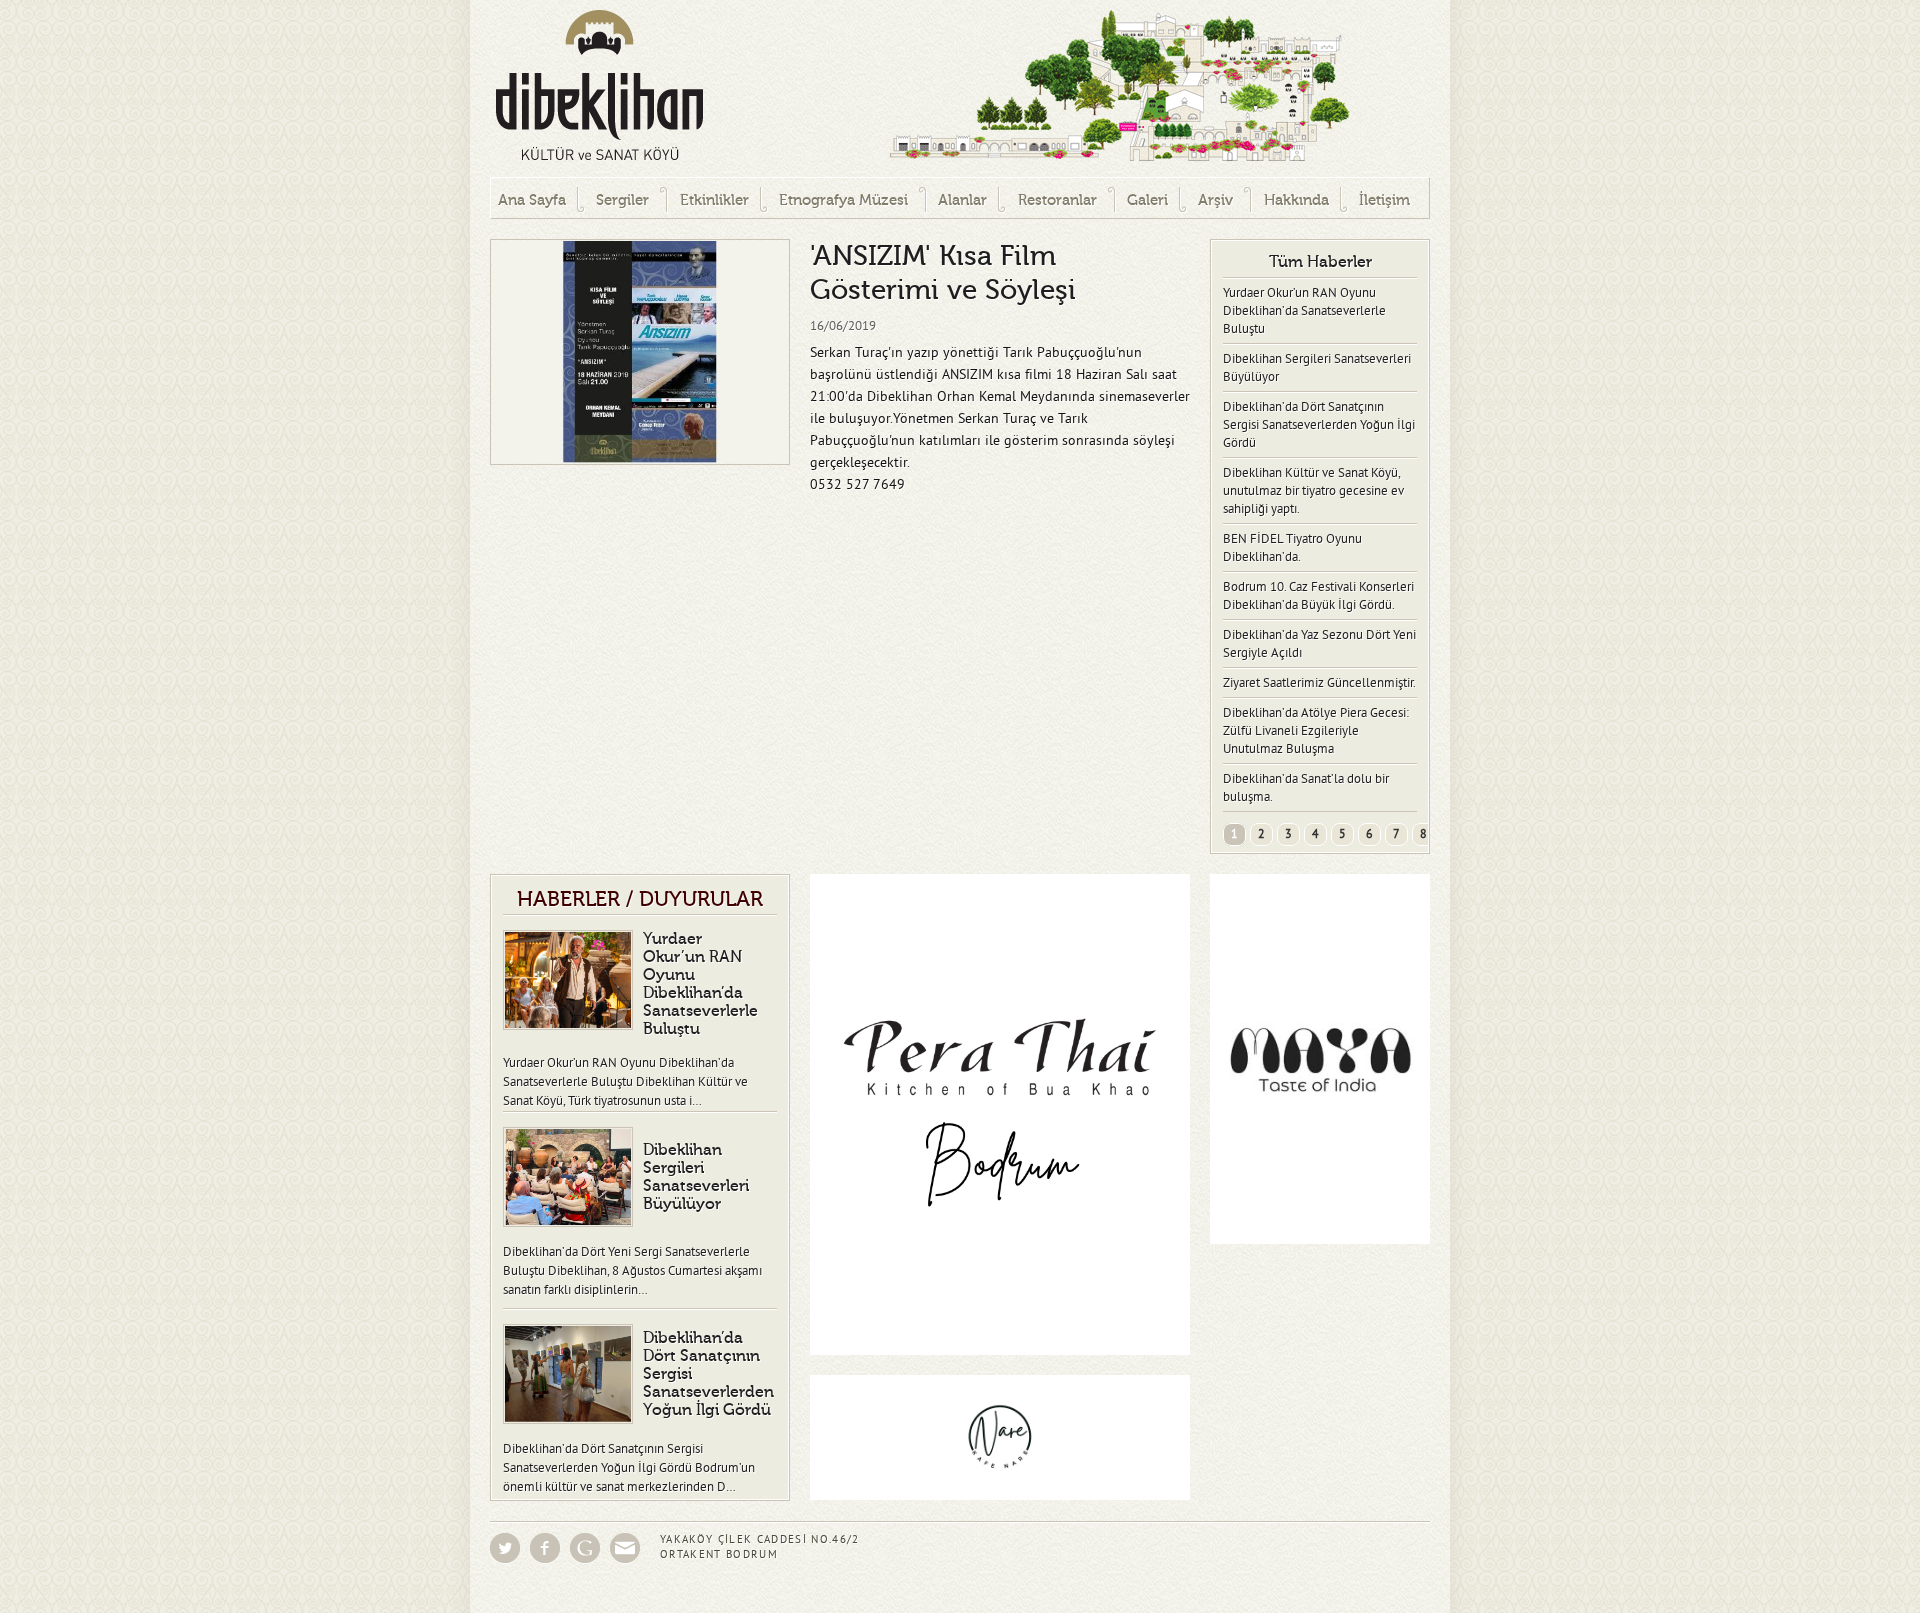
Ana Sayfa (532, 200)
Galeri (1147, 200)
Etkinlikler (714, 200)
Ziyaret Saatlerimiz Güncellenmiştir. (1319, 683)
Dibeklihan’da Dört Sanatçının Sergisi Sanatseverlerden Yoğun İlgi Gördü (1319, 425)
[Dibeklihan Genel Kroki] (1040, 88)
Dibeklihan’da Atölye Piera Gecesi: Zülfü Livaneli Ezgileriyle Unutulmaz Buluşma (1316, 731)
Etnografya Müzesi (843, 200)
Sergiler (622, 200)
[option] (640, 352)
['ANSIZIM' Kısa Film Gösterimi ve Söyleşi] (640, 352)
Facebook (545, 1548)
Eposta (625, 1548)
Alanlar (962, 200)
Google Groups (585, 1548)
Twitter (505, 1548)
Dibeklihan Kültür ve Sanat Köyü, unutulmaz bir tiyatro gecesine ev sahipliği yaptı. (1313, 491)
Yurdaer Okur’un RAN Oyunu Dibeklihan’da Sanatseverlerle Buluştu (1304, 311)
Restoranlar (1057, 200)
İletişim (1384, 200)
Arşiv (1215, 200)
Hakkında (1296, 200)
